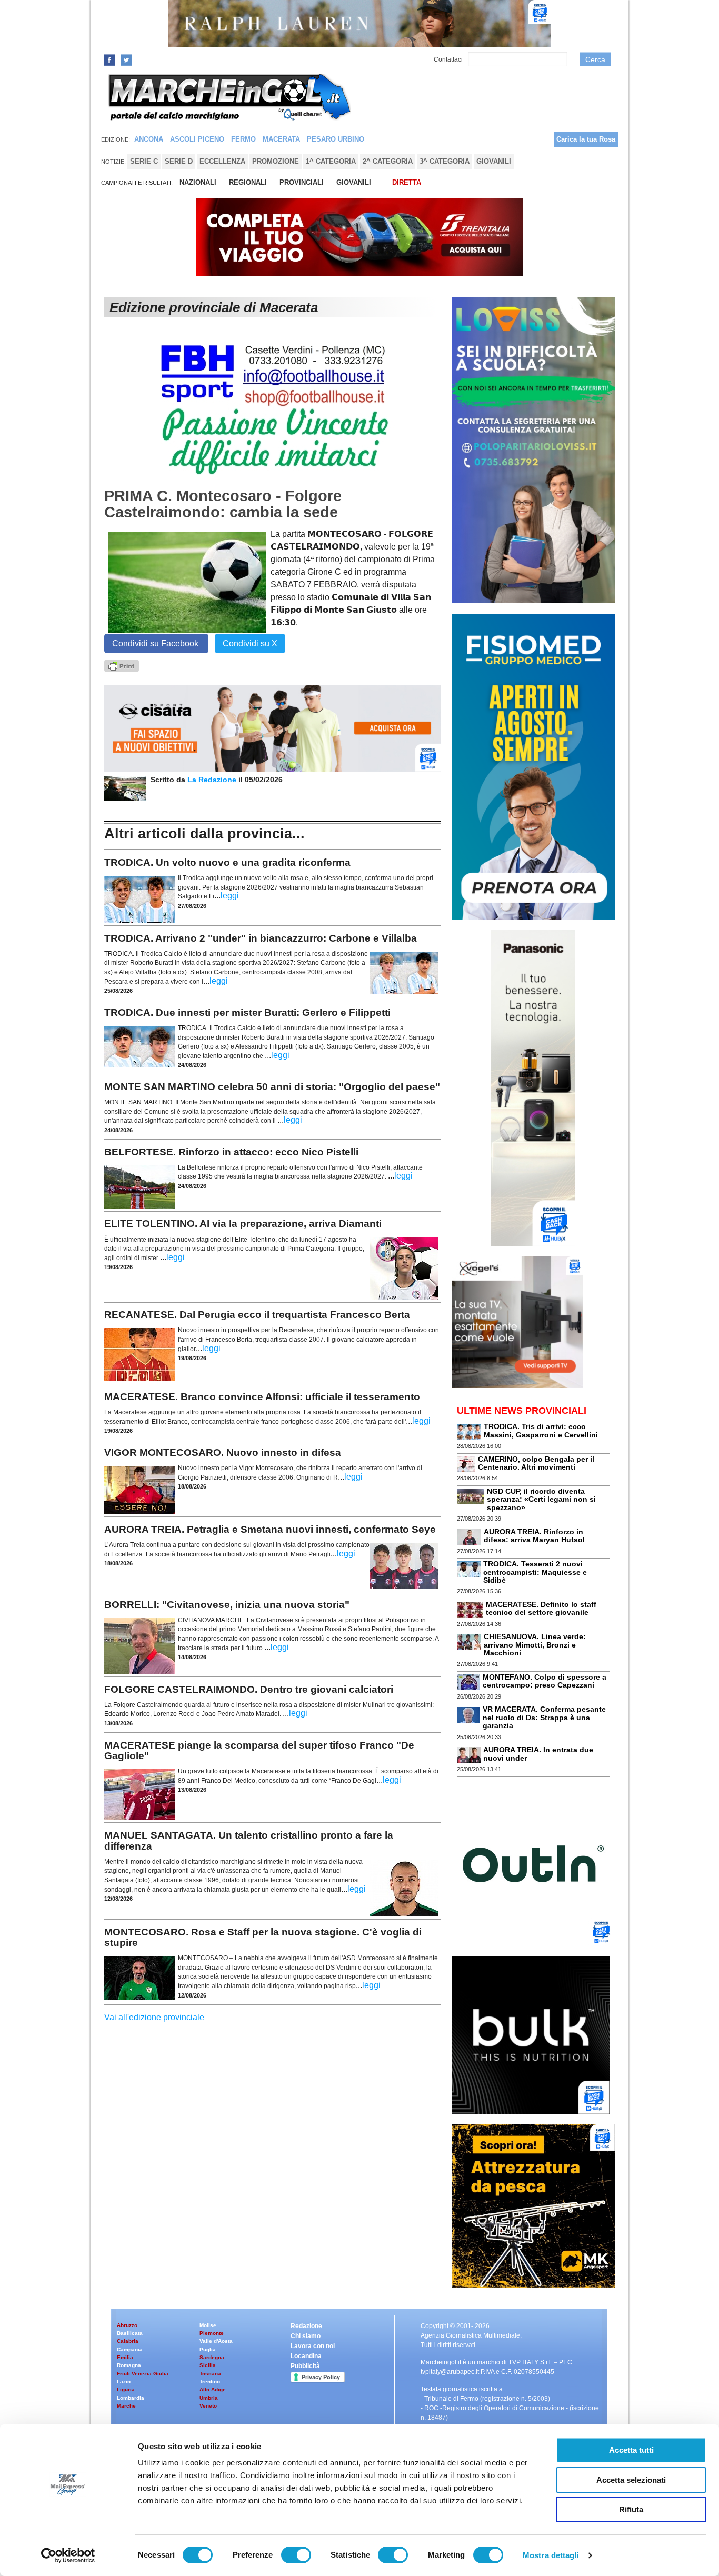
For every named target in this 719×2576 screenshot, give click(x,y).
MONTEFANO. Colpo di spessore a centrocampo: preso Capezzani (545, 1681)
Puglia (208, 2349)
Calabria (128, 2341)
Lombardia (131, 2398)
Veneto (208, 2406)
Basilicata (130, 2333)
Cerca (595, 59)
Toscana (210, 2374)
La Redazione (213, 780)
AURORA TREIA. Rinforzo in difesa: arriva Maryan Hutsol (534, 1536)
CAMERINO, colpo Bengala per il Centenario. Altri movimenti (536, 1463)
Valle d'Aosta (216, 2341)
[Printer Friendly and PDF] (122, 665)
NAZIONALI (198, 182)
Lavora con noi (313, 2346)
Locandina (306, 2356)
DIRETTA (407, 182)
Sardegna (212, 2357)
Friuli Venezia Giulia (143, 2374)
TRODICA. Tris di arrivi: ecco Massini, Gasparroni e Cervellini (541, 1430)
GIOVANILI (354, 182)
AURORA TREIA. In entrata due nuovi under (538, 1754)
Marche (126, 2406)
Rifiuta (631, 2509)
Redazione (306, 2326)
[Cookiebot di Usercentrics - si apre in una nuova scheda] (68, 2555)
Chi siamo (306, 2336)
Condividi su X (250, 643)
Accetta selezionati (631, 2480)
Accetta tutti (631, 2450)
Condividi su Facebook (156, 643)
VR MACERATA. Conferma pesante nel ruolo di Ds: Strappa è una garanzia (544, 1717)
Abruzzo (127, 2325)
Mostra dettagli (551, 2555)
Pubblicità (305, 2366)
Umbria (209, 2398)
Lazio (124, 2382)
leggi (230, 896)
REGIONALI (248, 182)
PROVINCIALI (302, 182)
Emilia (125, 2357)
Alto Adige (213, 2389)
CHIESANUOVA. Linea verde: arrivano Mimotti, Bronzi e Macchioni (535, 1645)
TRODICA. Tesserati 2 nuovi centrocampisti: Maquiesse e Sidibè (535, 1572)
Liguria (126, 2389)
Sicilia (208, 2365)
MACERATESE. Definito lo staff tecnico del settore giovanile (541, 1608)
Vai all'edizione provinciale (154, 2017)
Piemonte (212, 2333)
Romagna (129, 2365)
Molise (208, 2325)
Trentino (210, 2382)
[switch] (296, 2555)
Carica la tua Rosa (586, 139)
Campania (130, 2349)
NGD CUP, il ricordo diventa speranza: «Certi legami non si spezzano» (541, 1499)
